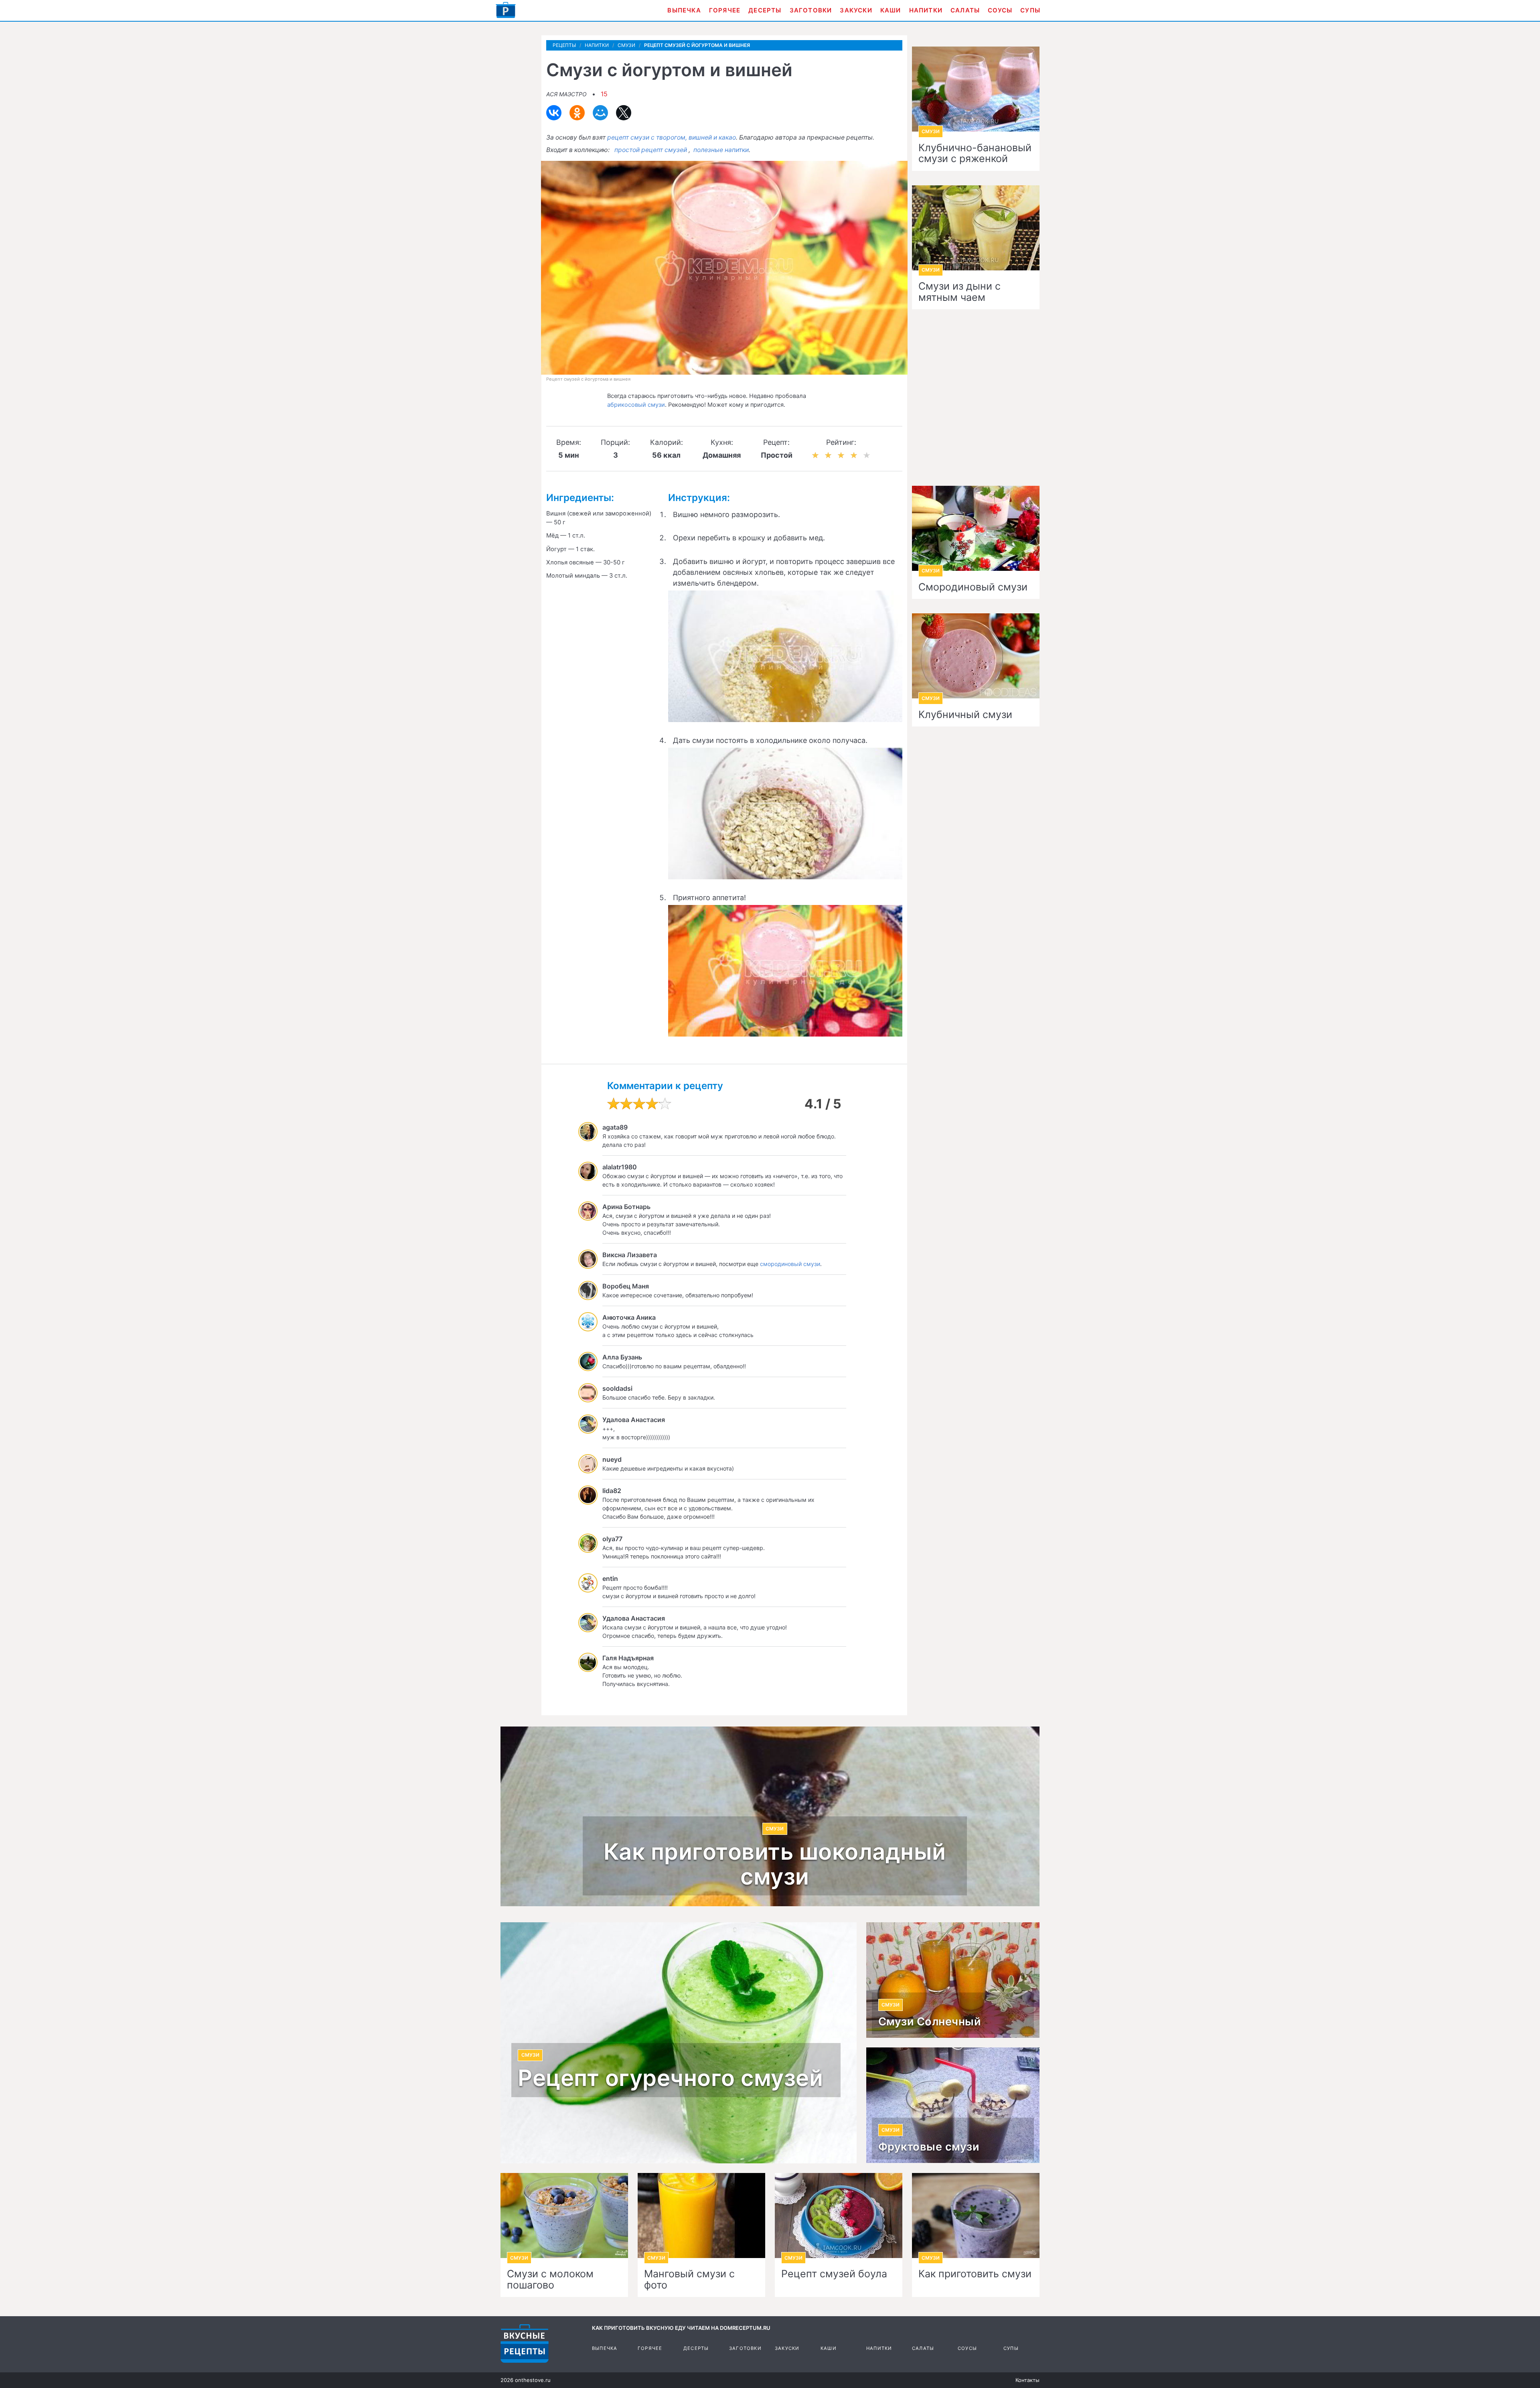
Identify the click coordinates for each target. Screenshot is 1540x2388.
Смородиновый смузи (973, 587)
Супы (1030, 10)
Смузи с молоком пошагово (550, 2279)
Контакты (1027, 2380)
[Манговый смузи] (701, 2216)
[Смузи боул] (839, 2216)
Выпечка (684, 10)
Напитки (926, 10)
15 (604, 94)
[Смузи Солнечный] (953, 1980)
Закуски (856, 10)
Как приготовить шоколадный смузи (775, 1864)
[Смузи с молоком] (564, 2216)
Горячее (725, 10)
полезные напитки (721, 150)
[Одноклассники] (577, 113)
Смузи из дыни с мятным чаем (959, 292)
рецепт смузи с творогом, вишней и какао (672, 137)
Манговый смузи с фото (689, 2279)
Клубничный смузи (965, 715)
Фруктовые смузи (929, 2147)
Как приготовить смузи (975, 2274)
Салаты (965, 10)
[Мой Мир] (600, 113)
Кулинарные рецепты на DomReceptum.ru (525, 2343)
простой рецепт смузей (651, 150)
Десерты (765, 10)
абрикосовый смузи (636, 405)
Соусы (1000, 10)
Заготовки (811, 10)
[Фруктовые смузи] (953, 2105)
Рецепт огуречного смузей (670, 2078)
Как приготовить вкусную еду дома (506, 10)
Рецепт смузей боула (834, 2274)
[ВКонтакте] (554, 113)
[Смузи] (976, 2216)
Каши (891, 10)
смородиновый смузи (790, 1264)
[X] (624, 113)
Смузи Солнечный (930, 2022)
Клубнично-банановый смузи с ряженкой (975, 153)
